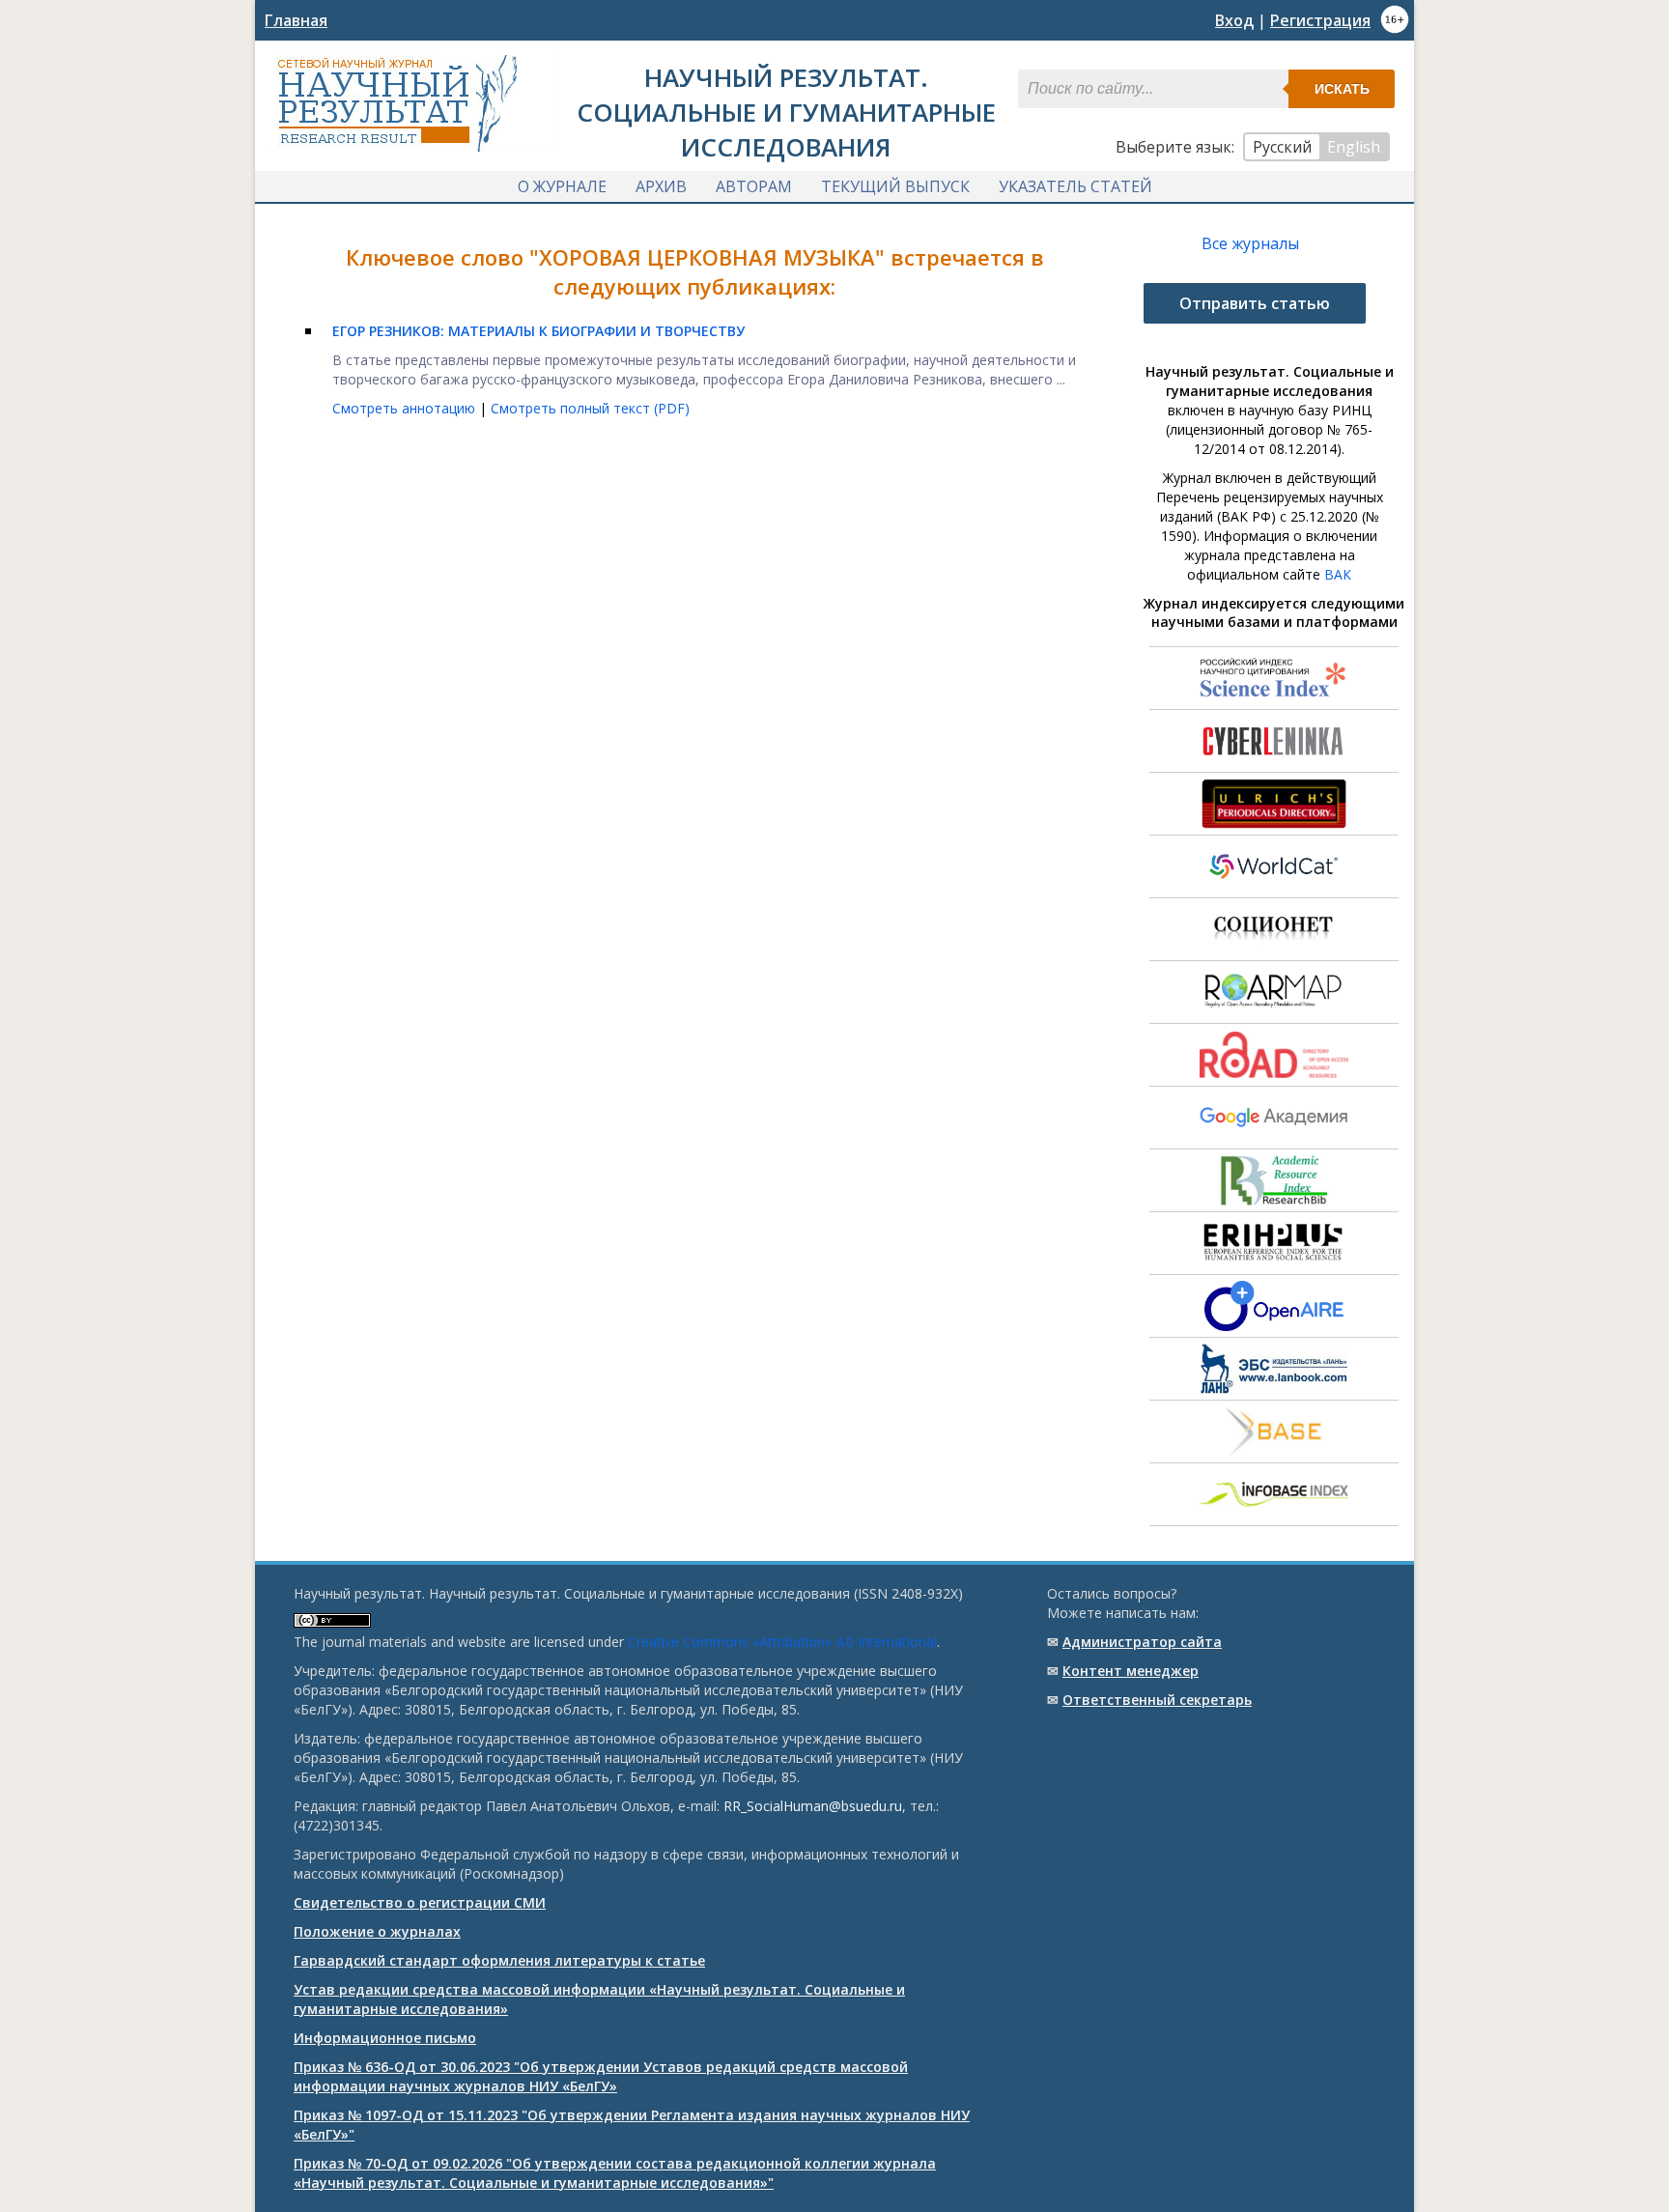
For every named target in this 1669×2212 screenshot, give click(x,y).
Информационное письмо (385, 2038)
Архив (661, 186)
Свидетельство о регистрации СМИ (420, 1902)
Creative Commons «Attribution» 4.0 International (782, 1642)
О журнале (562, 186)
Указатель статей (1075, 186)
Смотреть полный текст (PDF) (590, 408)
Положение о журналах (377, 1931)
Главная (296, 20)
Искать (1342, 89)
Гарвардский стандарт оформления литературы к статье (499, 1960)
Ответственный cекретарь (1157, 1700)
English (1354, 147)
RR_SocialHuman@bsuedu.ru (813, 1806)
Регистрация (1320, 20)
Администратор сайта (1142, 1642)
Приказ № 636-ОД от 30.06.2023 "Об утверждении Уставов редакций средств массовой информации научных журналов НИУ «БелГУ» (601, 2076)
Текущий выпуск (895, 186)
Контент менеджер (1131, 1671)
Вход (1234, 20)
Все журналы (1250, 243)
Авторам (754, 186)
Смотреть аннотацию (406, 408)
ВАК (1338, 574)
